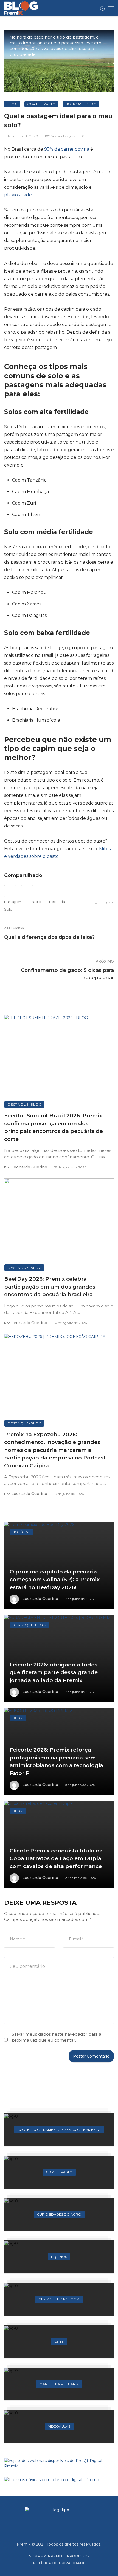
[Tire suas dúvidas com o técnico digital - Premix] (59, 2480)
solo (8, 909)
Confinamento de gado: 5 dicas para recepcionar (67, 974)
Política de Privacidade (59, 2563)
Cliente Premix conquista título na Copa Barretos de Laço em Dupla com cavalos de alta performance (56, 1858)
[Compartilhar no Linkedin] (27, 891)
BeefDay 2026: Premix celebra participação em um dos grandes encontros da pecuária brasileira (50, 1287)
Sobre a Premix (46, 2556)
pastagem (13, 902)
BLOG (12, 104)
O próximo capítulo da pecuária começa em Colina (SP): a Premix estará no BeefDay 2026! (55, 1580)
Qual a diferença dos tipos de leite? (49, 937)
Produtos (78, 2556)
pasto (36, 902)
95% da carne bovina (67, 149)
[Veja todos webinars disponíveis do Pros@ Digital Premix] (59, 2463)
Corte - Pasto (41, 104)
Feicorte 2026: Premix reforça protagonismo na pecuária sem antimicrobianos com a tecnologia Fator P (56, 1761)
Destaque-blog (25, 1104)
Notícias (21, 1532)
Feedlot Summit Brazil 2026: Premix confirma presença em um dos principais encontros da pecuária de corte (54, 1127)
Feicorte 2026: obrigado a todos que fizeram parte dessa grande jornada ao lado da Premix (54, 1672)
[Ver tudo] (59, 2130)
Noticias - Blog (81, 104)
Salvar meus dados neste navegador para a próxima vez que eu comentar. (57, 2037)
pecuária (57, 902)
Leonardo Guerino (29, 1167)
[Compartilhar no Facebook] (10, 891)
